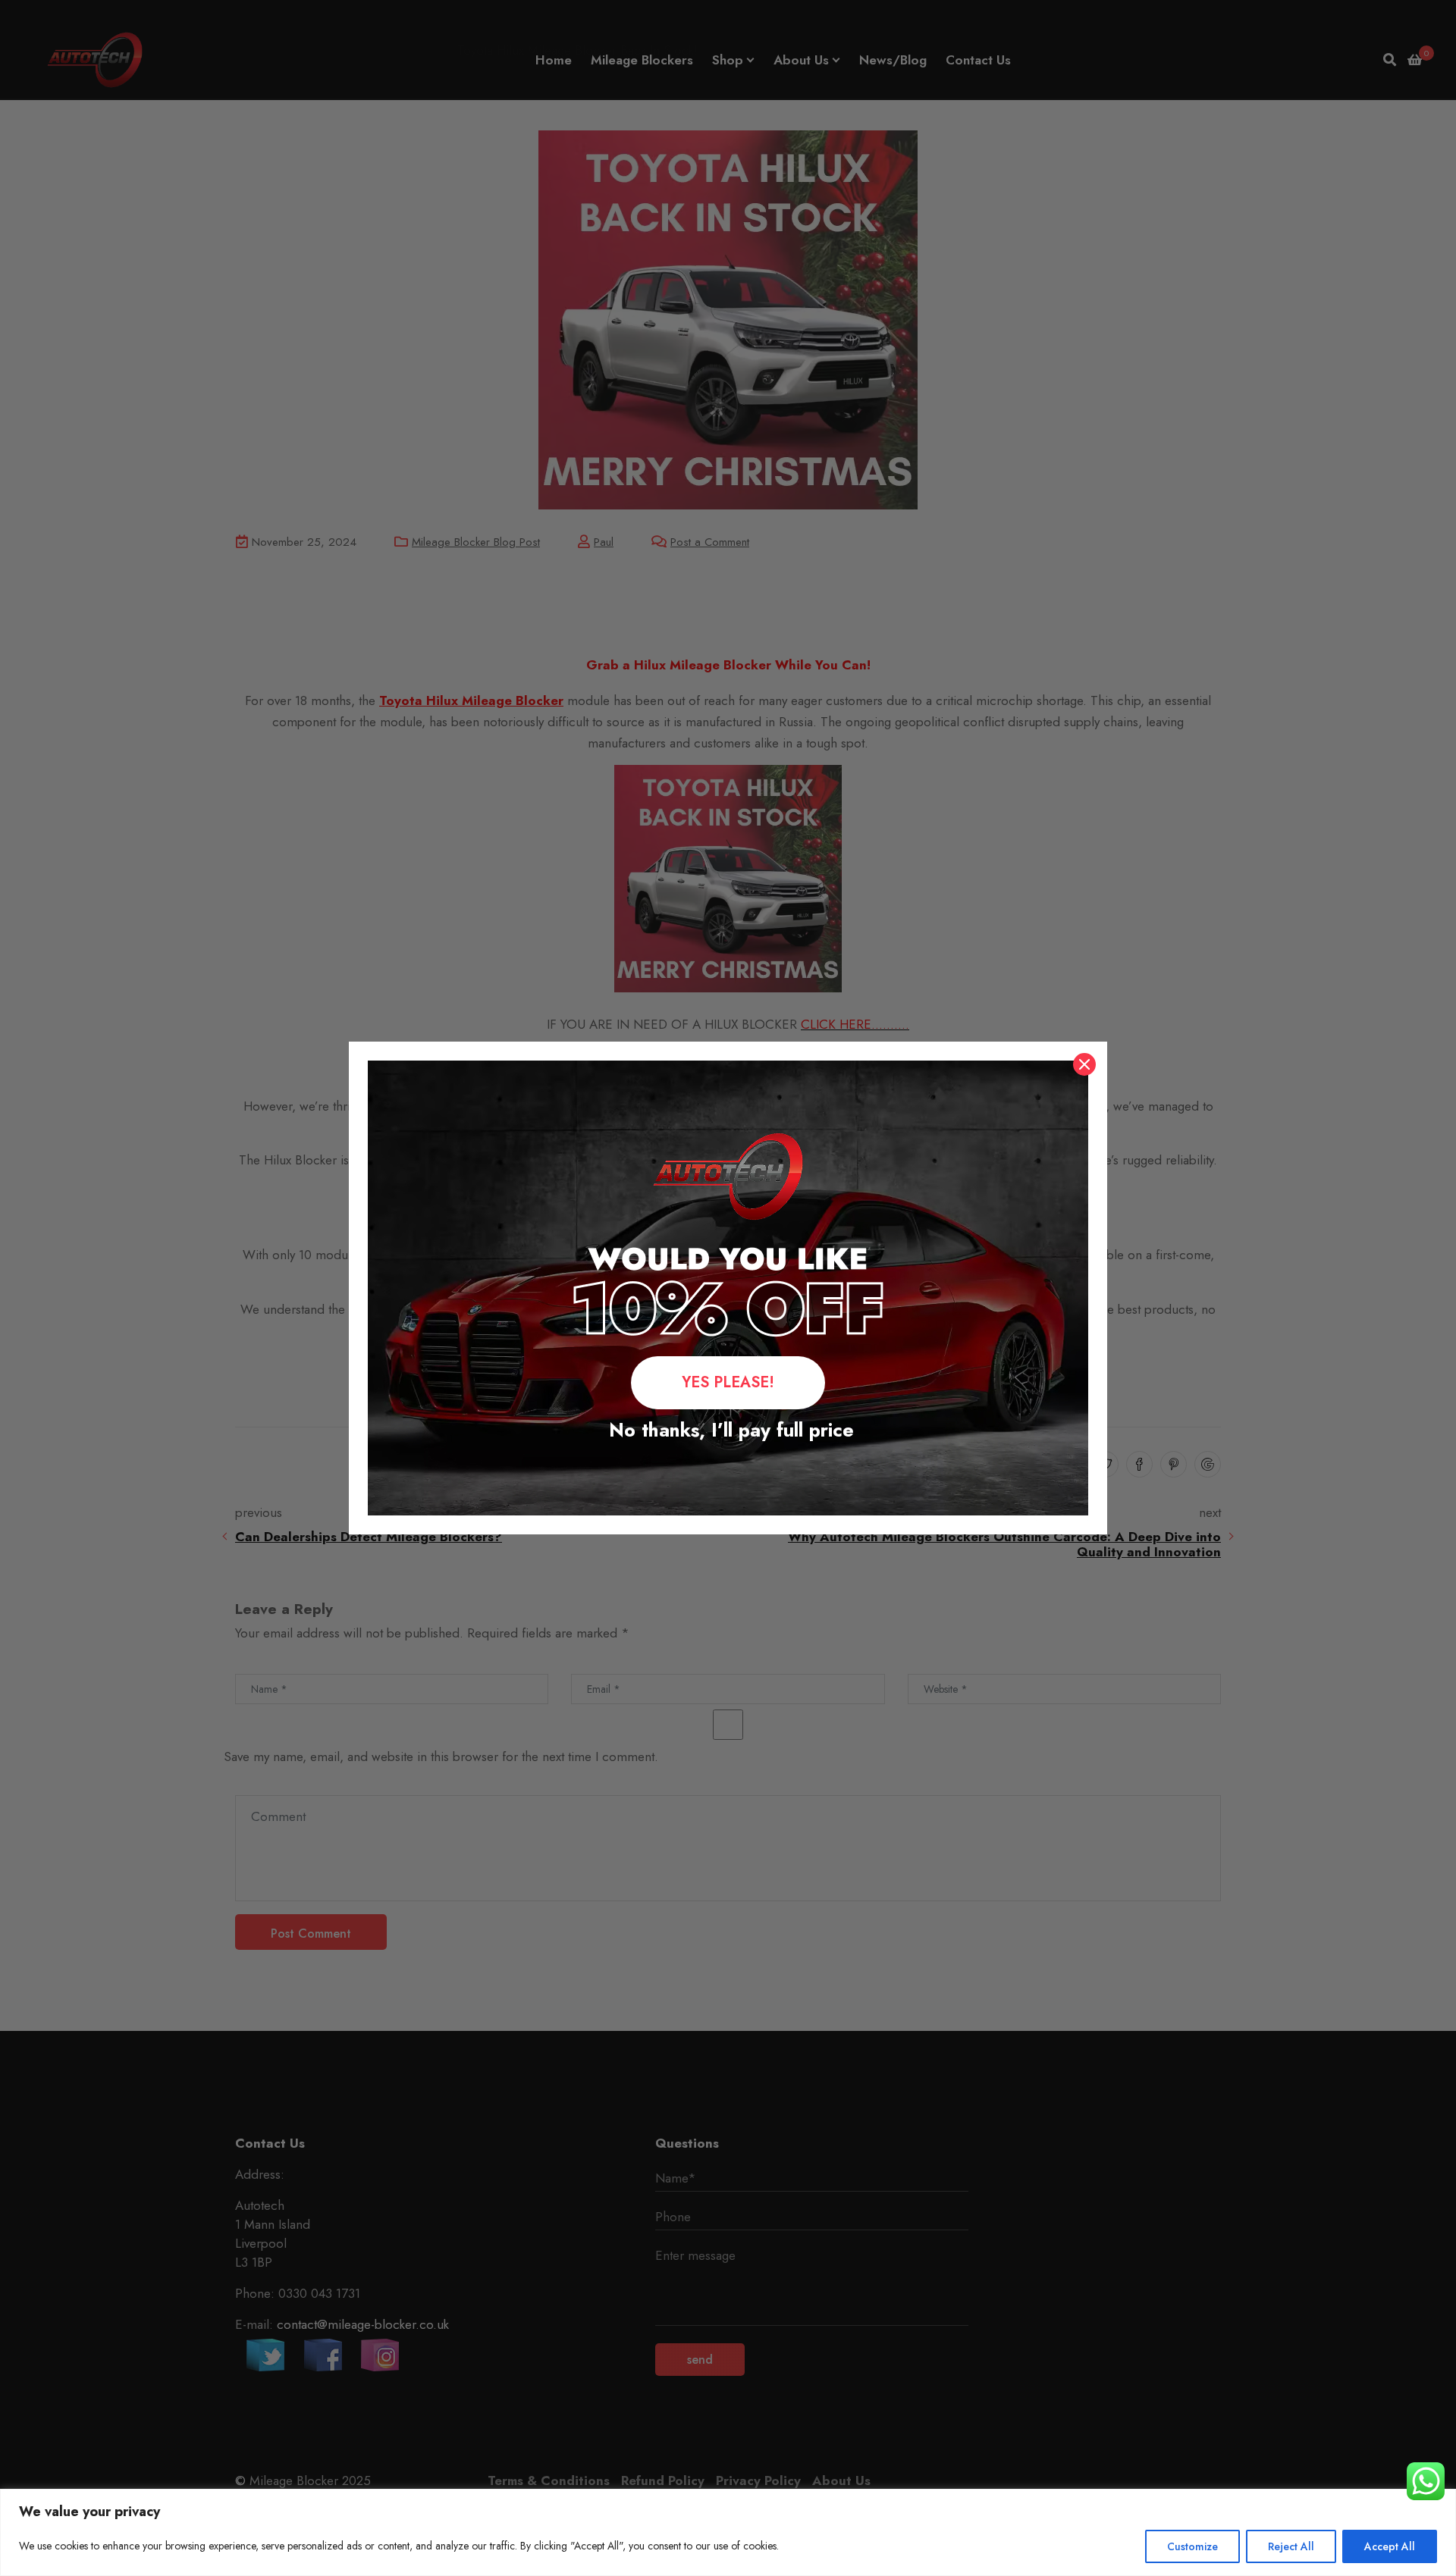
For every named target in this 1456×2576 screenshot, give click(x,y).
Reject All (1291, 2546)
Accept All (1390, 2546)
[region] (728, 2532)
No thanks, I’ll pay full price (728, 1430)
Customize (1192, 2546)
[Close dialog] (1084, 1064)
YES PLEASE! (728, 1382)
